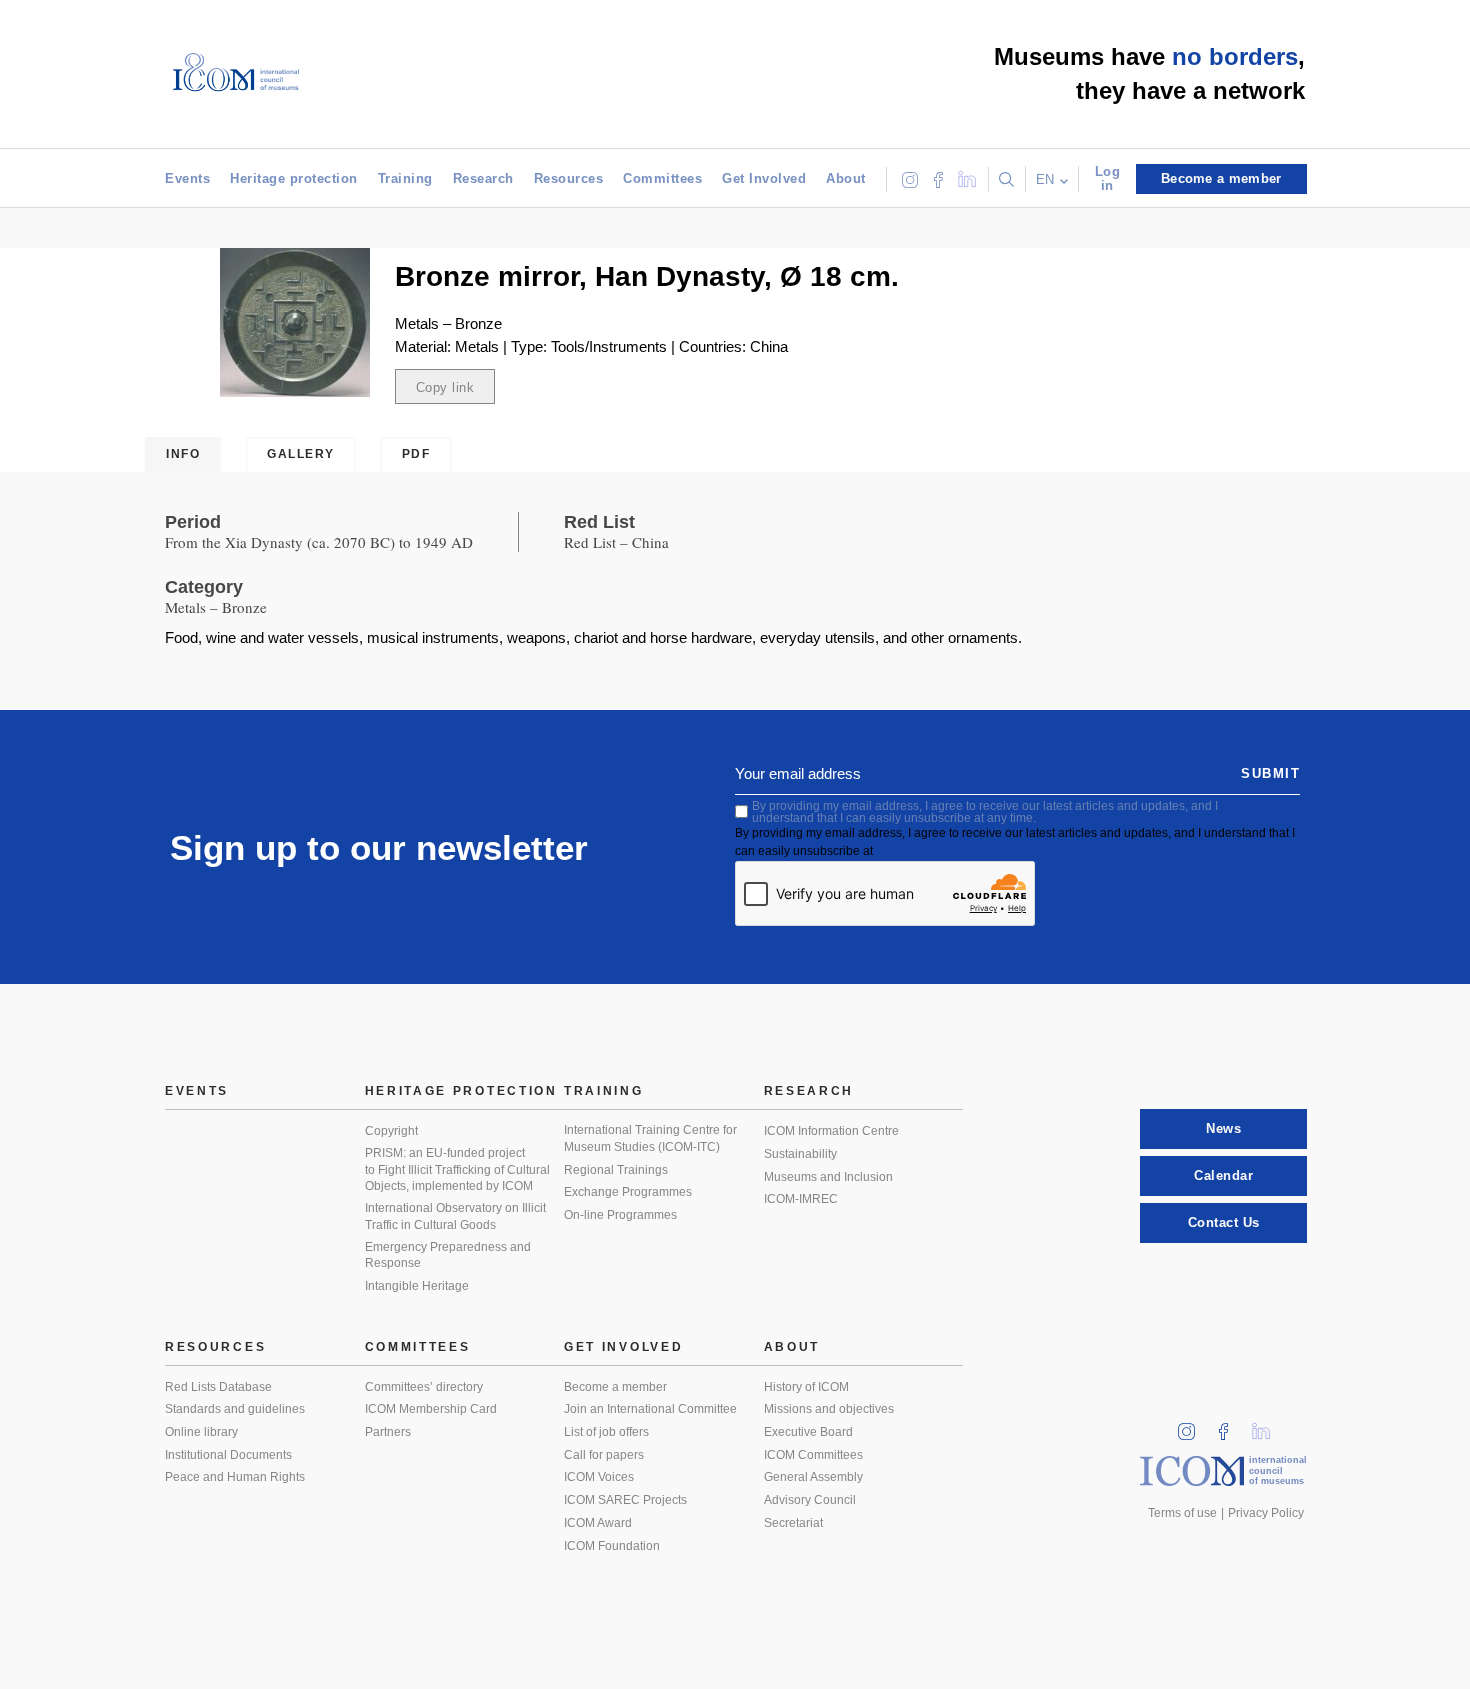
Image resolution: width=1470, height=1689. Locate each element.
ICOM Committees (813, 1455)
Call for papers (604, 1455)
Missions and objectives (829, 1409)
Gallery (301, 454)
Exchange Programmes (628, 1192)
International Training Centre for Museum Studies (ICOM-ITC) (650, 1138)
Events (187, 178)
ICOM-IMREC (801, 1199)
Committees (662, 178)
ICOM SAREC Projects (625, 1500)
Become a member (615, 1387)
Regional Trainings (616, 1170)
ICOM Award (598, 1523)
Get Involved (764, 178)
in (1193, 1425)
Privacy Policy (1266, 1513)
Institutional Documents (228, 1455)
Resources (569, 178)
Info (183, 454)
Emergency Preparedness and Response (448, 1255)
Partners (388, 1432)
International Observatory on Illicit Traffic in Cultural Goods (455, 1216)
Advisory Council (810, 1500)
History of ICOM (806, 1387)
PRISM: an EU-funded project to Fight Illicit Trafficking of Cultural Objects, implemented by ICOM (457, 1169)
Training (405, 178)
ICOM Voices (599, 1477)
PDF (416, 454)
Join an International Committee (650, 1409)
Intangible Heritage (417, 1286)
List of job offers (606, 1432)
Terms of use (1182, 1513)
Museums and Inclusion (828, 1177)
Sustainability (800, 1154)
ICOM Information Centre (831, 1131)
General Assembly (813, 1477)
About (846, 178)
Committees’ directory (424, 1387)
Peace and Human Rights (235, 1477)
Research (483, 178)
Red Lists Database (218, 1387)
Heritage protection (294, 178)
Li (1268, 1425)
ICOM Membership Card (431, 1409)
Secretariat (793, 1523)
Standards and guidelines (235, 1409)
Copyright (391, 1131)
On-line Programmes (620, 1215)
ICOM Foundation (612, 1546)
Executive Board (808, 1432)
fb (1230, 1425)
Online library (201, 1432)
